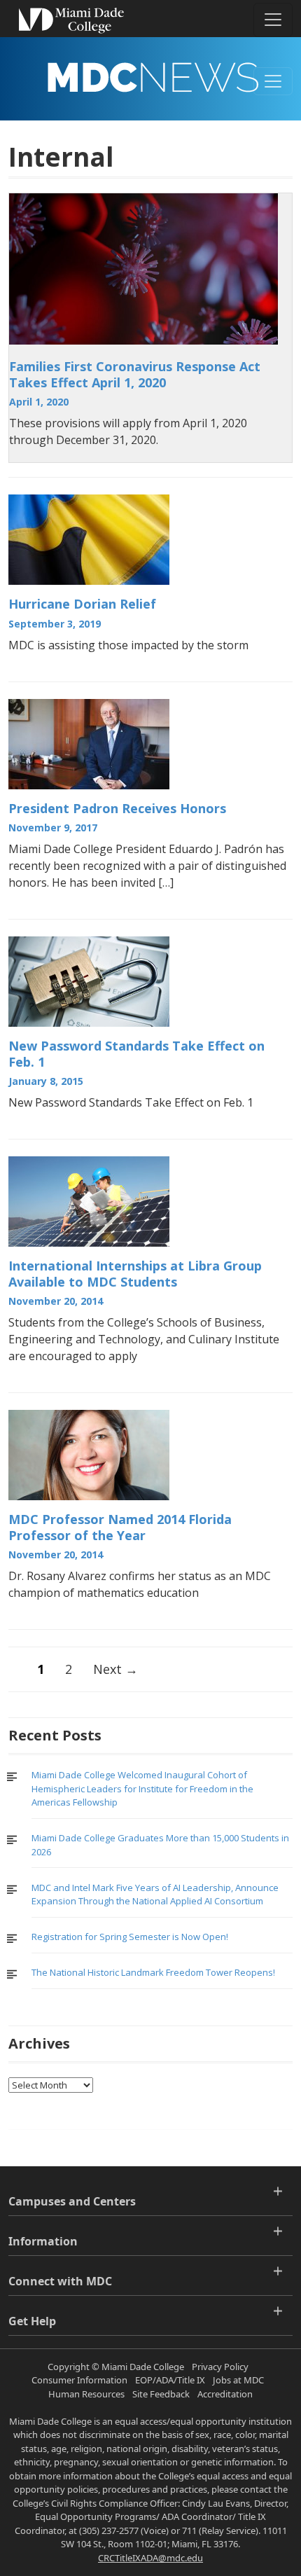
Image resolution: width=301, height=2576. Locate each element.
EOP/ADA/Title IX (170, 2380)
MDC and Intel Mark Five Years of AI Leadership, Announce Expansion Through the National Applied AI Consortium (155, 1895)
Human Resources (86, 2394)
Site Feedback (161, 2394)
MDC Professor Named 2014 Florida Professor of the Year (120, 1527)
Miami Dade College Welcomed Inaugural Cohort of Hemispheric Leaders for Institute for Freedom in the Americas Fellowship (142, 1788)
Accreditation (225, 2394)
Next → (115, 1669)
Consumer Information (79, 2380)
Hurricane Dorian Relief (82, 604)
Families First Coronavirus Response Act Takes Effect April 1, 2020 (135, 374)
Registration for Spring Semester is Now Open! (130, 1937)
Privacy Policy (220, 2367)
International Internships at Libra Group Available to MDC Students (135, 1274)
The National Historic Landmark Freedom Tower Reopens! (153, 1972)
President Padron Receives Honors (117, 808)
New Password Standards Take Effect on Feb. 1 (136, 1054)
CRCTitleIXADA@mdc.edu (150, 2558)
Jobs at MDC (238, 2380)
